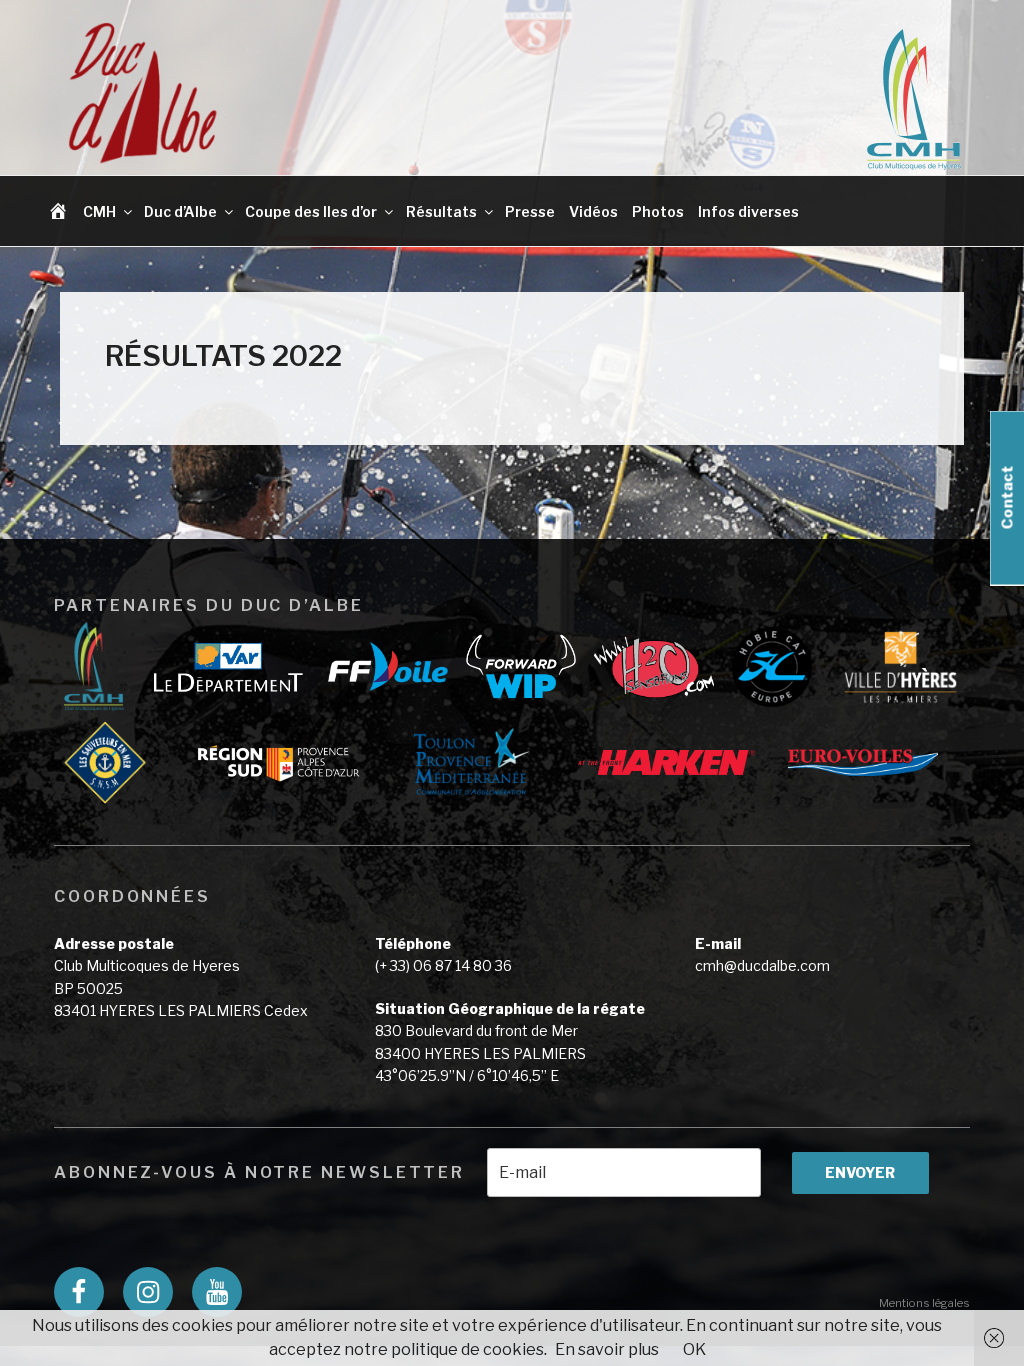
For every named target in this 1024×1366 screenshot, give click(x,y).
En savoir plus (607, 1349)
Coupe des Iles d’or (311, 211)
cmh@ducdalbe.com (762, 965)
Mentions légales (924, 1303)
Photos (658, 211)
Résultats (441, 211)
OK (694, 1349)
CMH (99, 211)
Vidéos (593, 211)
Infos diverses (748, 211)
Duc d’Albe (180, 211)
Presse (530, 211)
